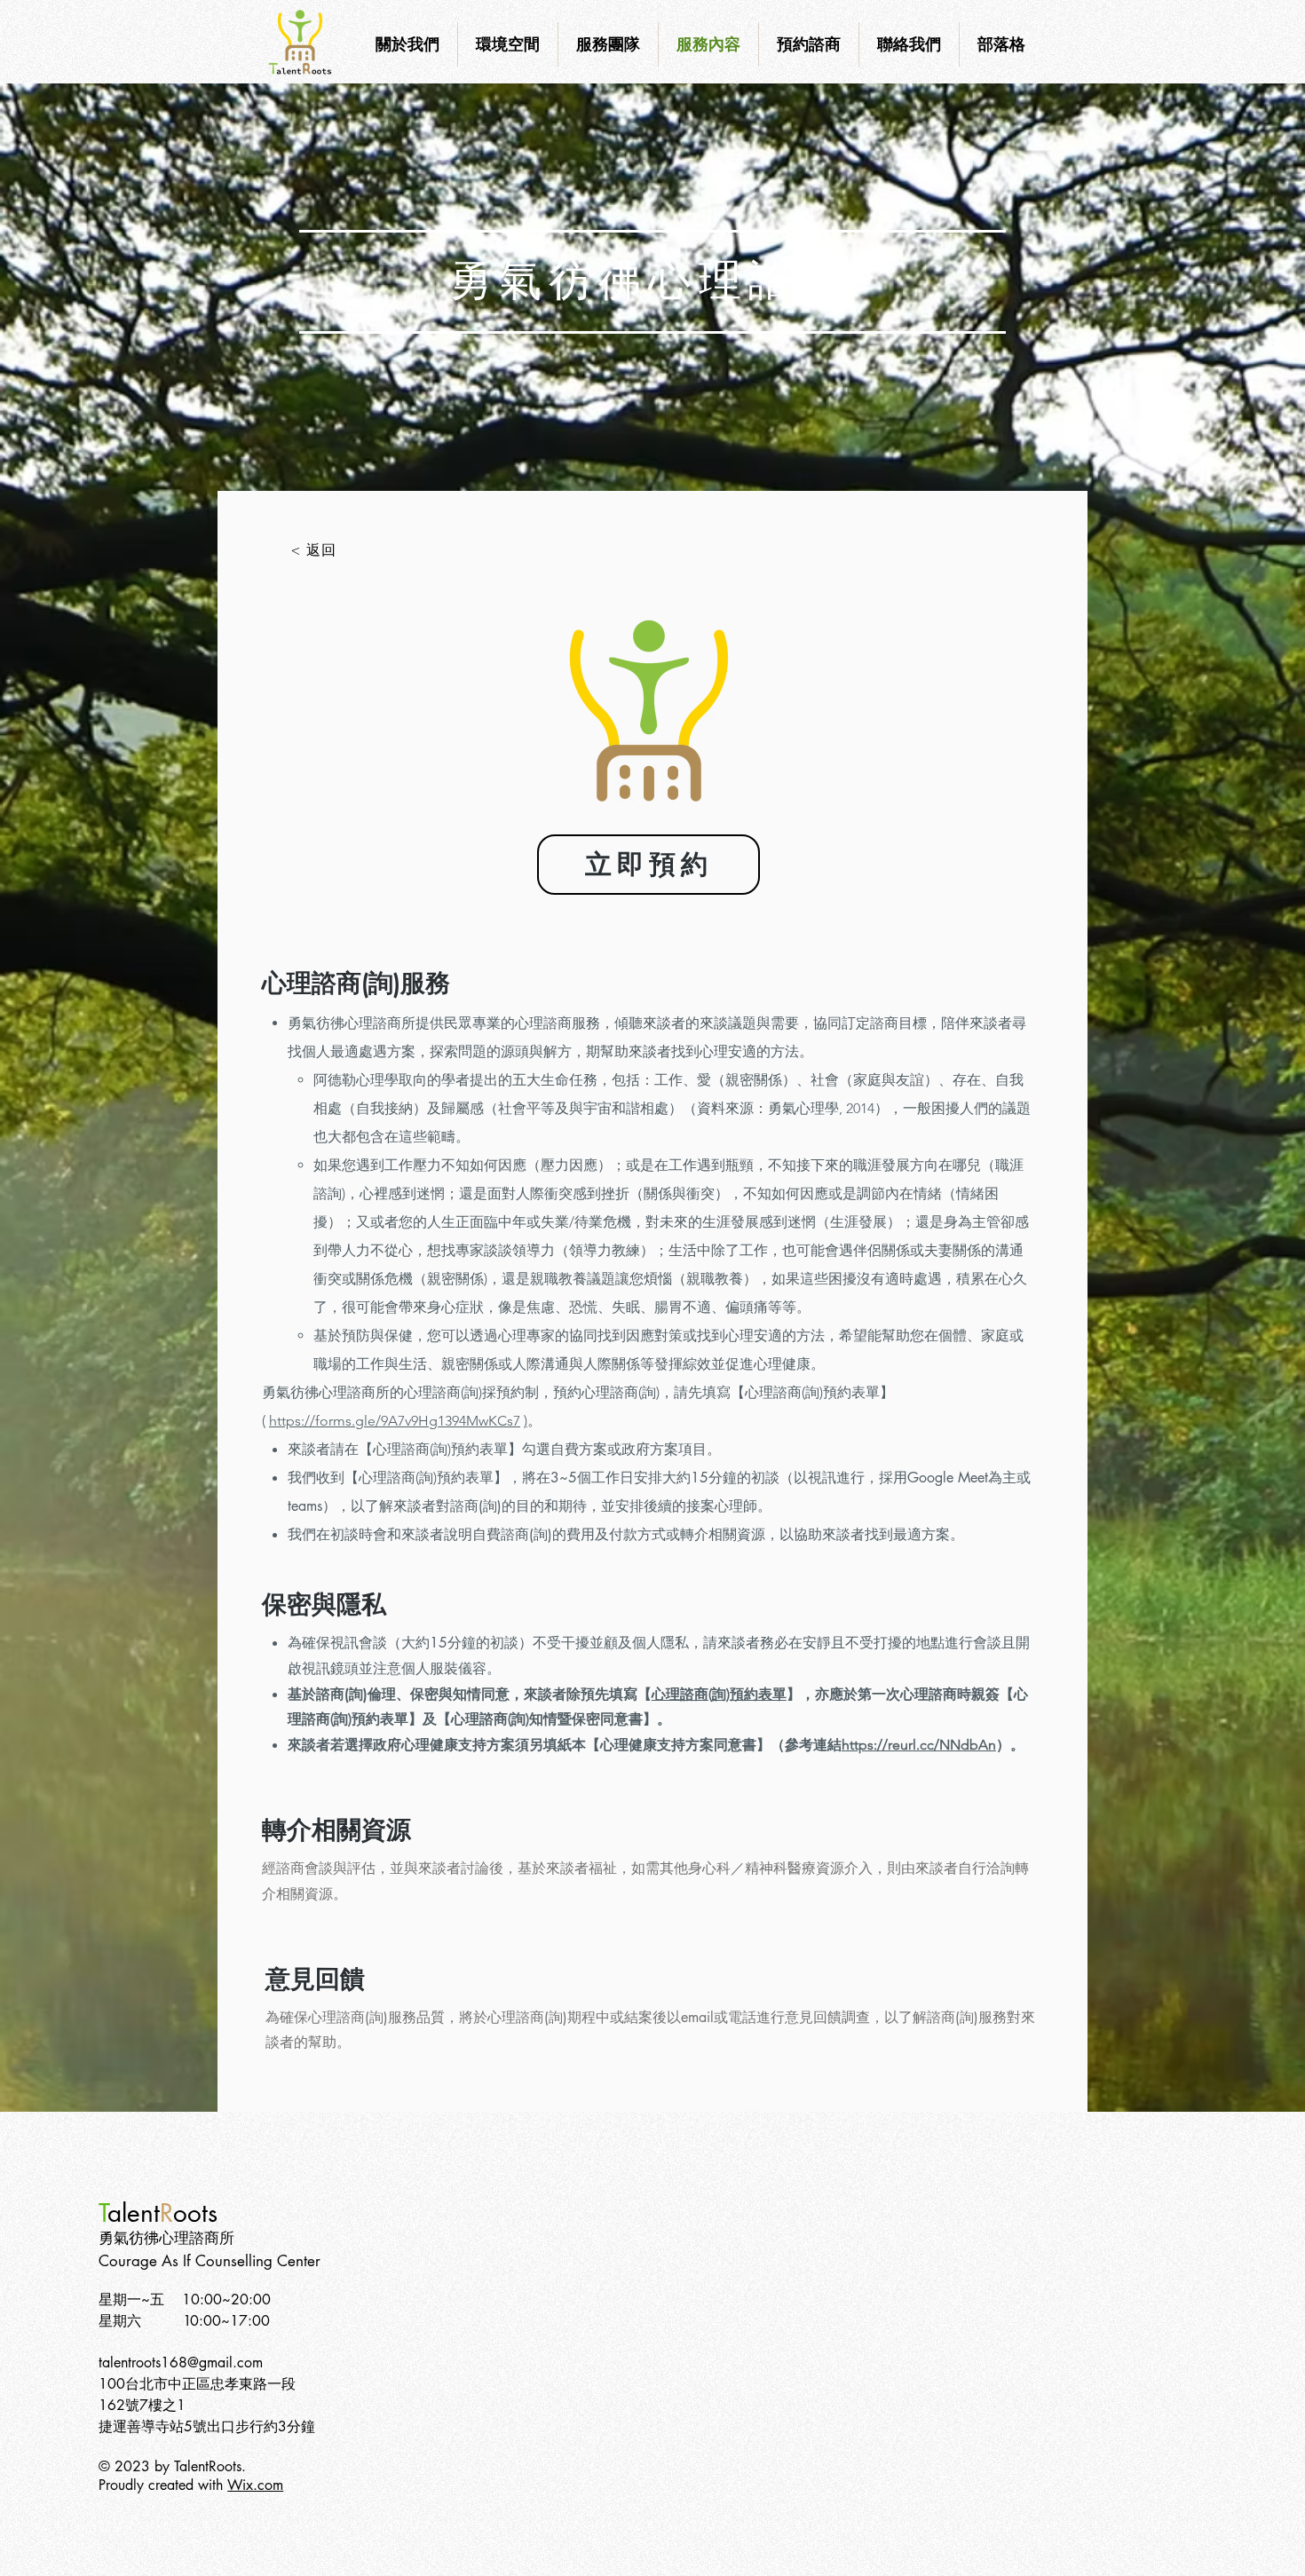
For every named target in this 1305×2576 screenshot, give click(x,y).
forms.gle (345, 1421)
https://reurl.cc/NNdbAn (919, 1745)
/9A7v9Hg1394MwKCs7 (448, 1421)
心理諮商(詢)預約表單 (719, 1694)
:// (308, 1421)
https (285, 1421)
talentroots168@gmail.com (181, 2363)
